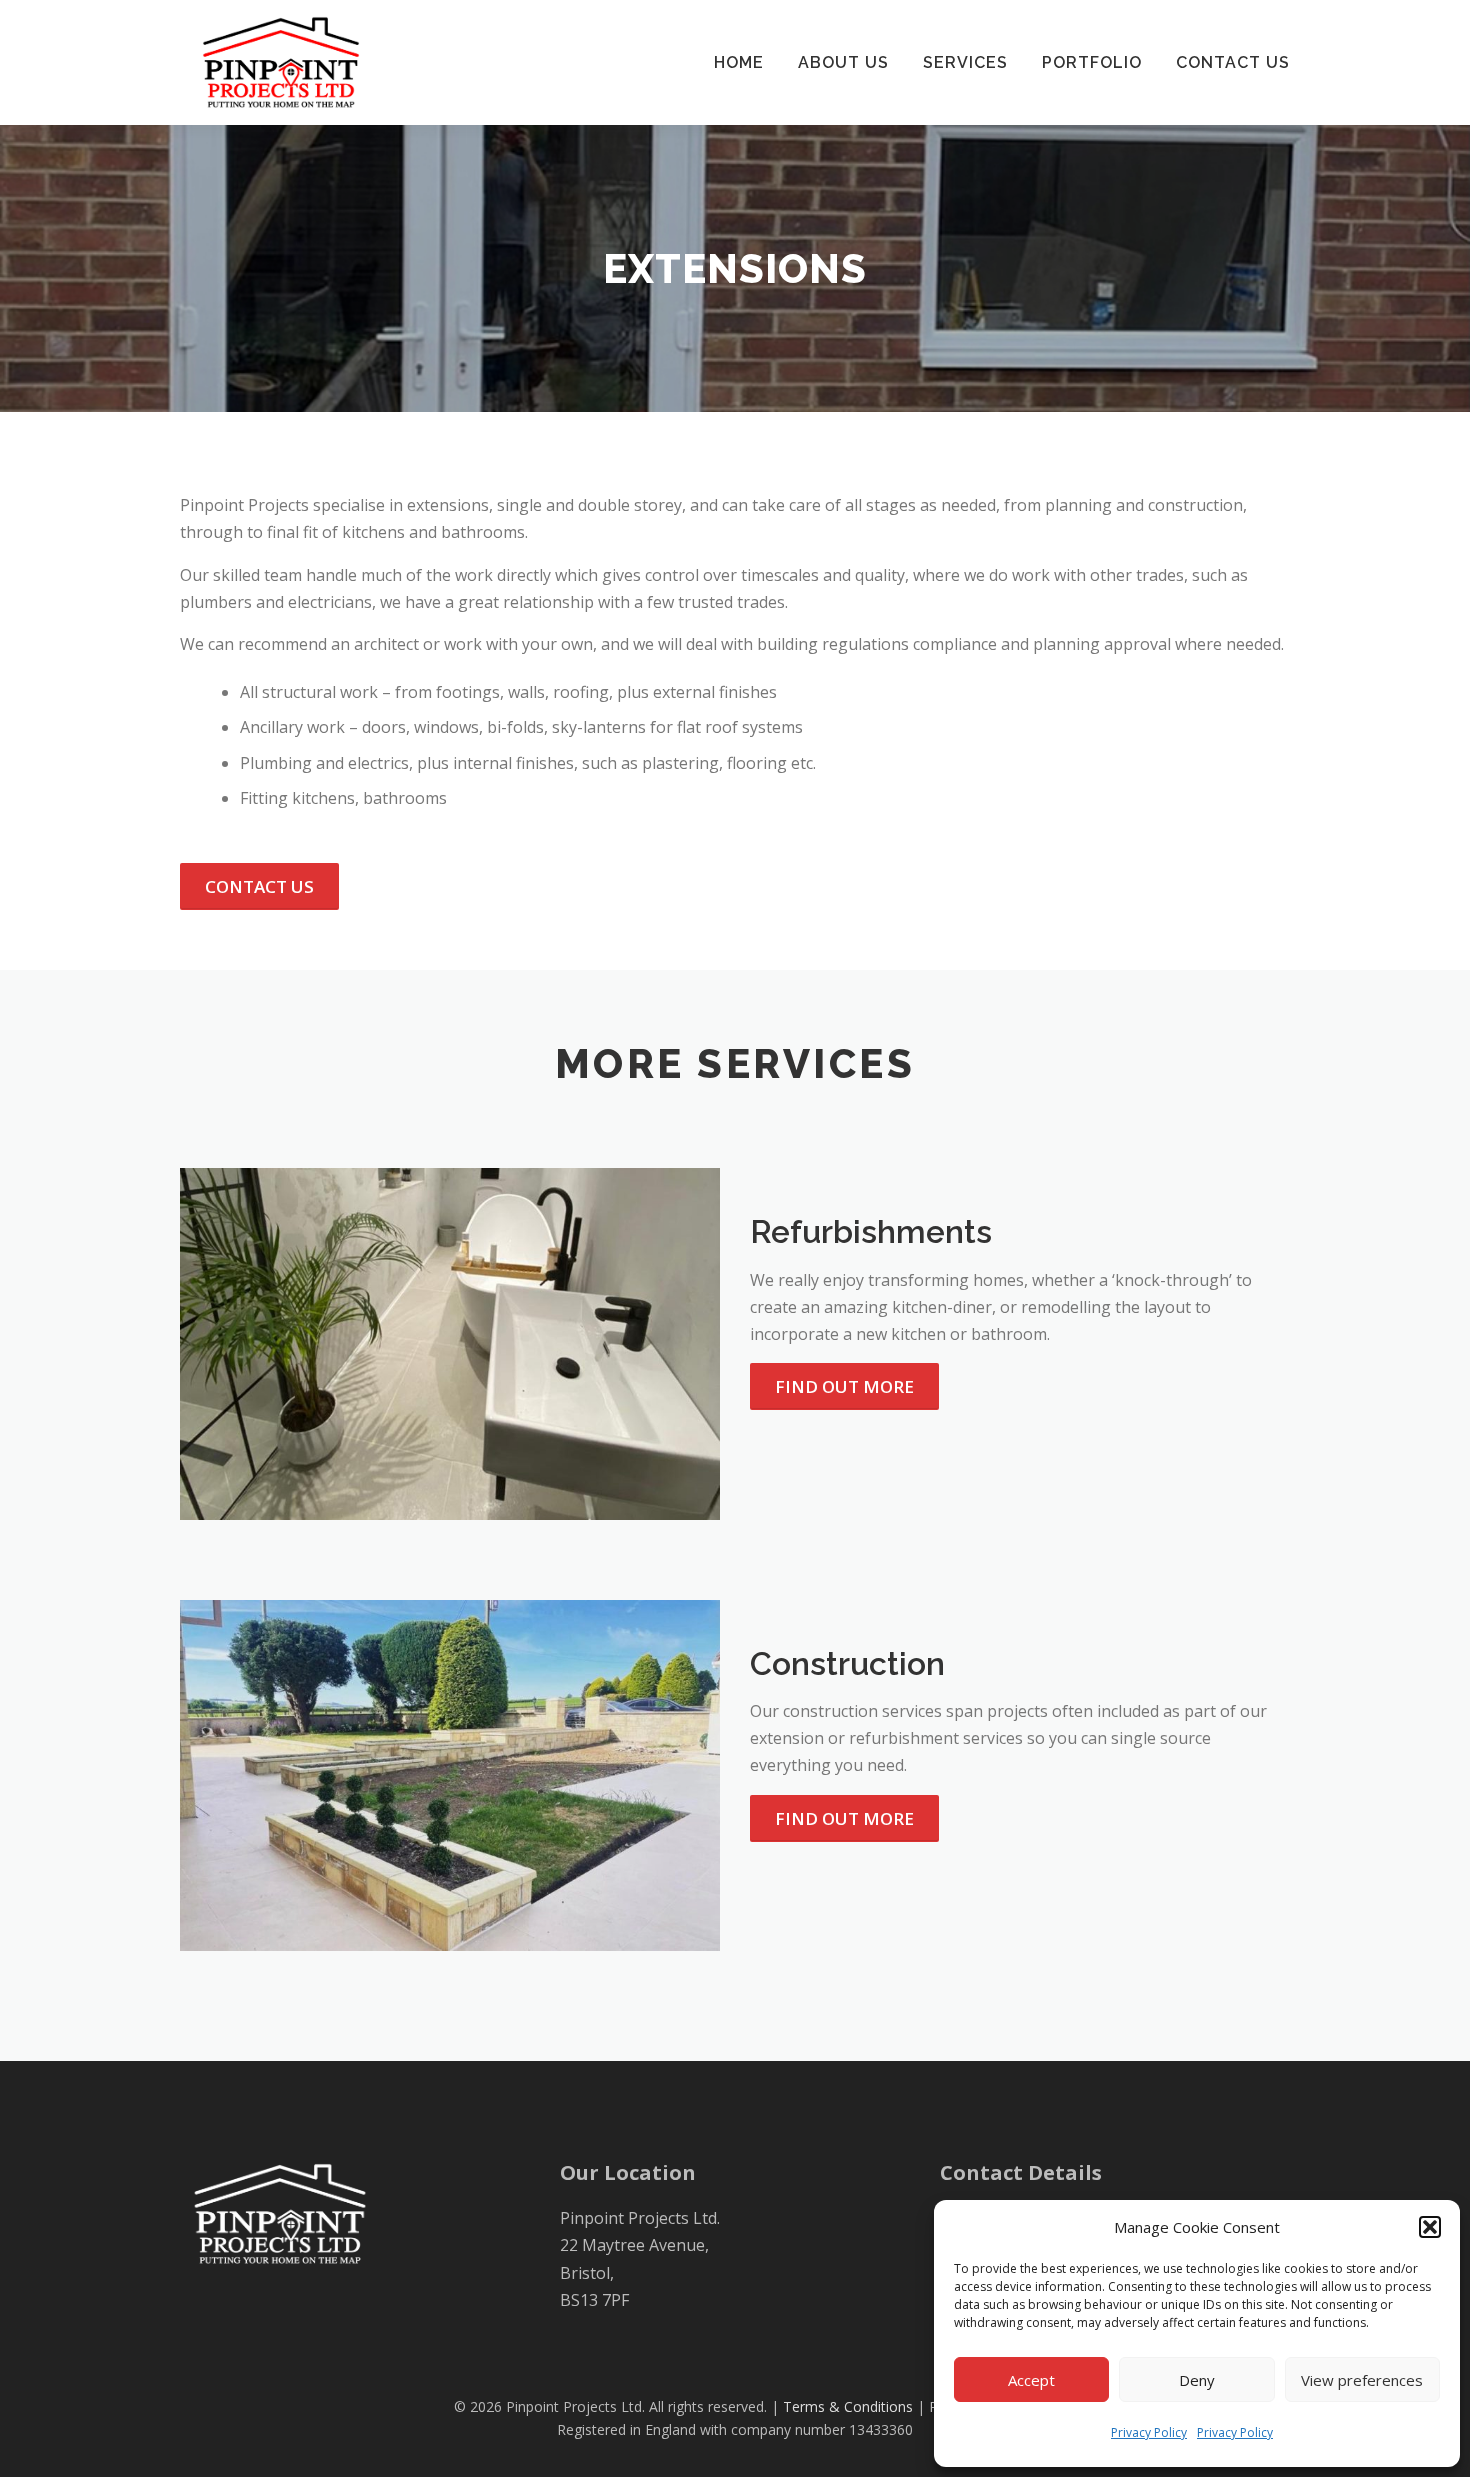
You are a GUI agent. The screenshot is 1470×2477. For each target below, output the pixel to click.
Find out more (844, 1386)
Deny (1197, 2380)
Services (965, 62)
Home (739, 62)
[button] (1430, 2227)
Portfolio (1092, 62)
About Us (843, 62)
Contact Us (1233, 62)
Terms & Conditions (848, 2406)
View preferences (1362, 2380)
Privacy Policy (1149, 2432)
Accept (1031, 2380)
